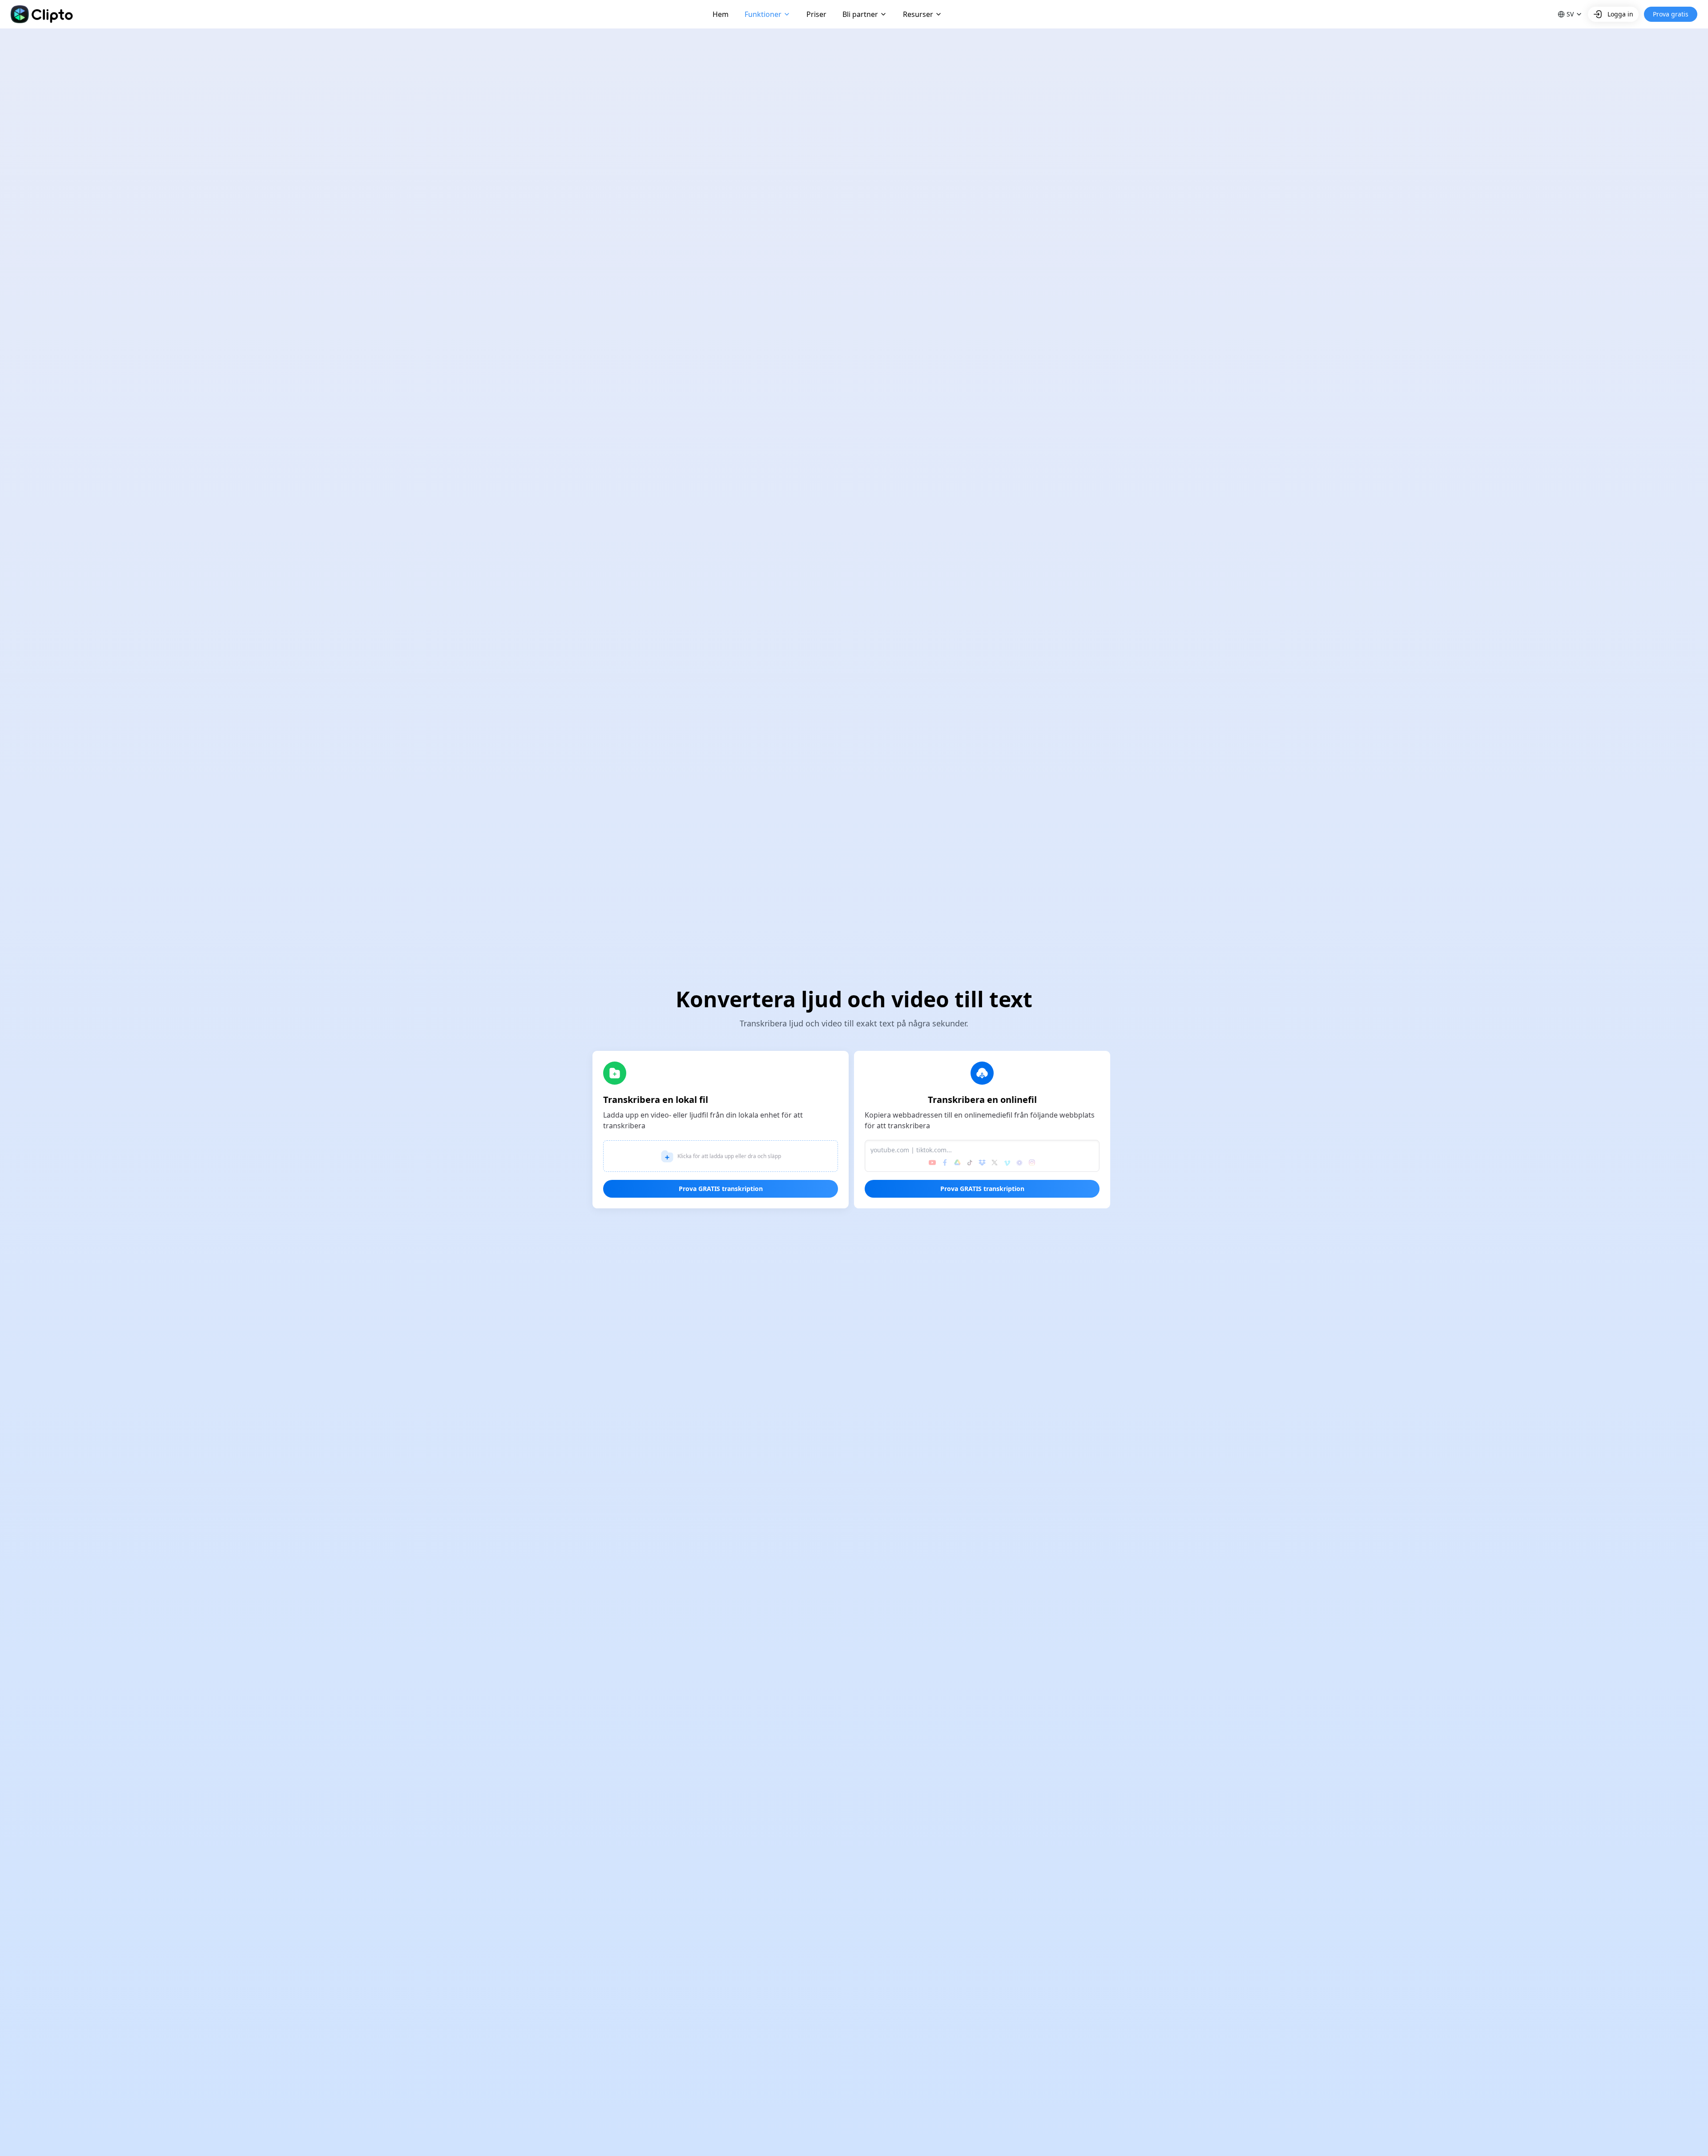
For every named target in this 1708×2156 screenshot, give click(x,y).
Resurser (918, 14)
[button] (1570, 14)
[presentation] (721, 1156)
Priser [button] (816, 14)
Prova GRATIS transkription (721, 1189)
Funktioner (763, 14)
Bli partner (860, 14)
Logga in (1620, 14)
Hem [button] (721, 14)
